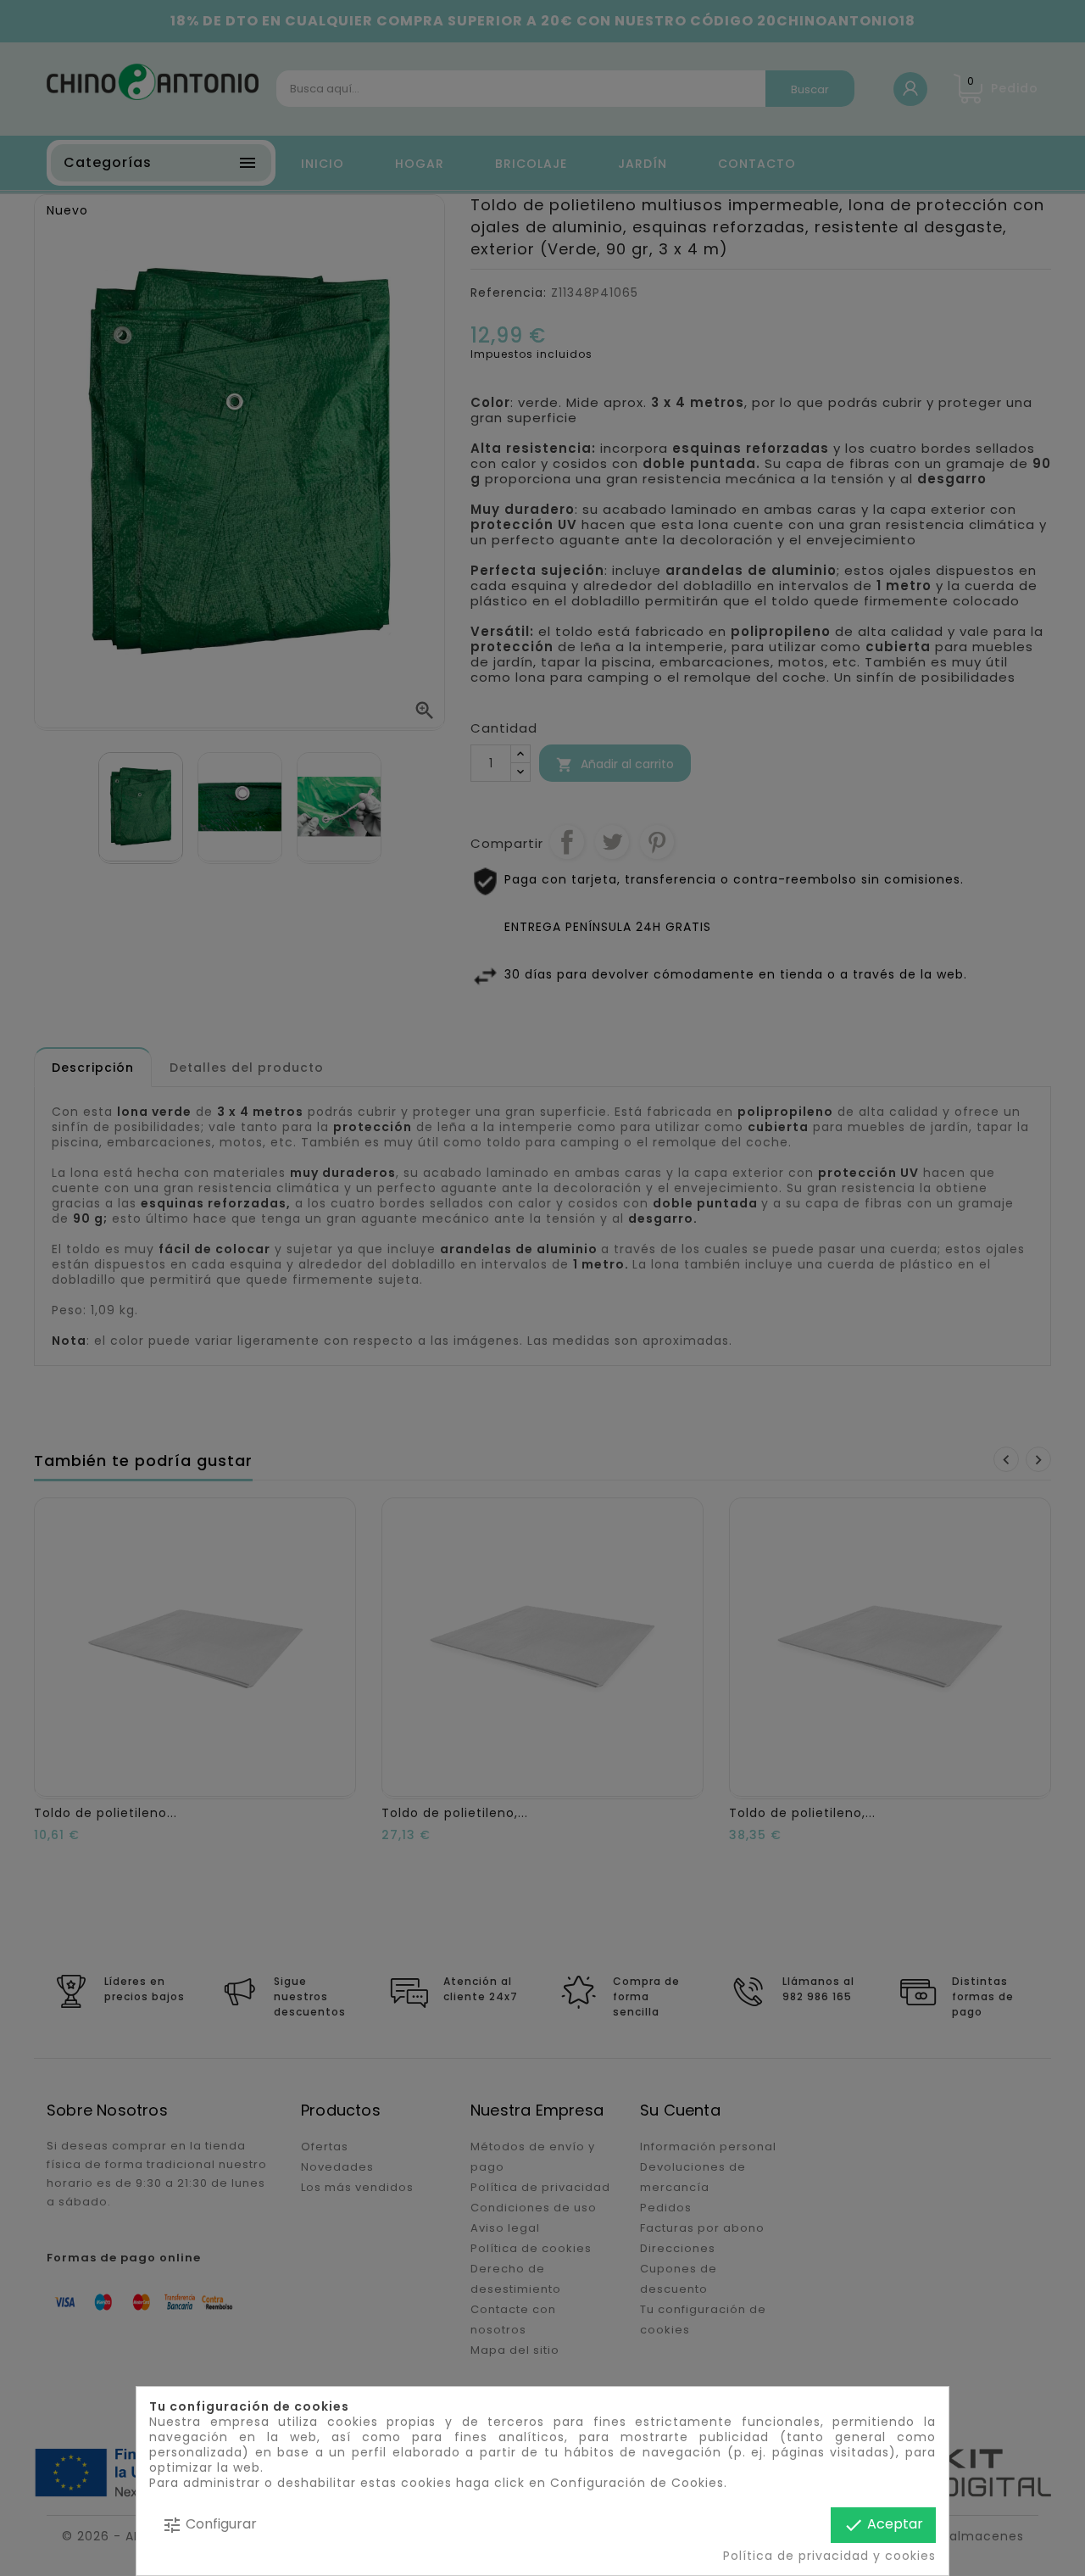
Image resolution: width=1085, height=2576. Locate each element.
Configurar (209, 2525)
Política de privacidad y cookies (829, 2556)
